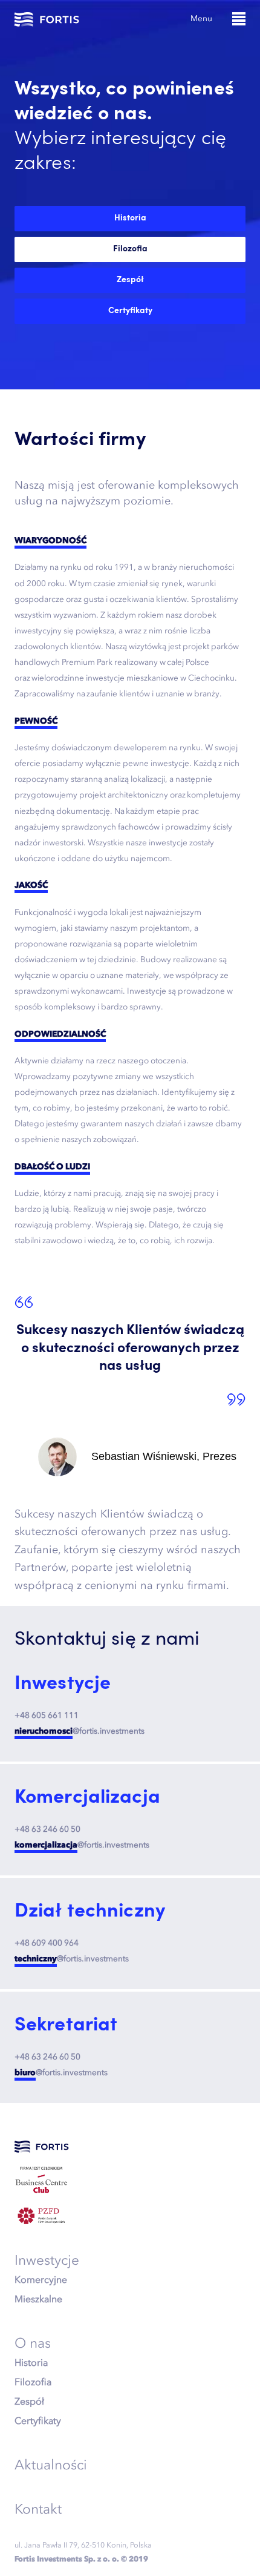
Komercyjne (41, 2279)
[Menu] (239, 19)
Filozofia (33, 2382)
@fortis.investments (80, 1731)
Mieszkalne (38, 2299)
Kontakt (38, 2509)
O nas (33, 2343)
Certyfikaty (38, 2420)
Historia (31, 2362)
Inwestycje (47, 2260)
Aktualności (51, 2465)
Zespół (29, 2401)
